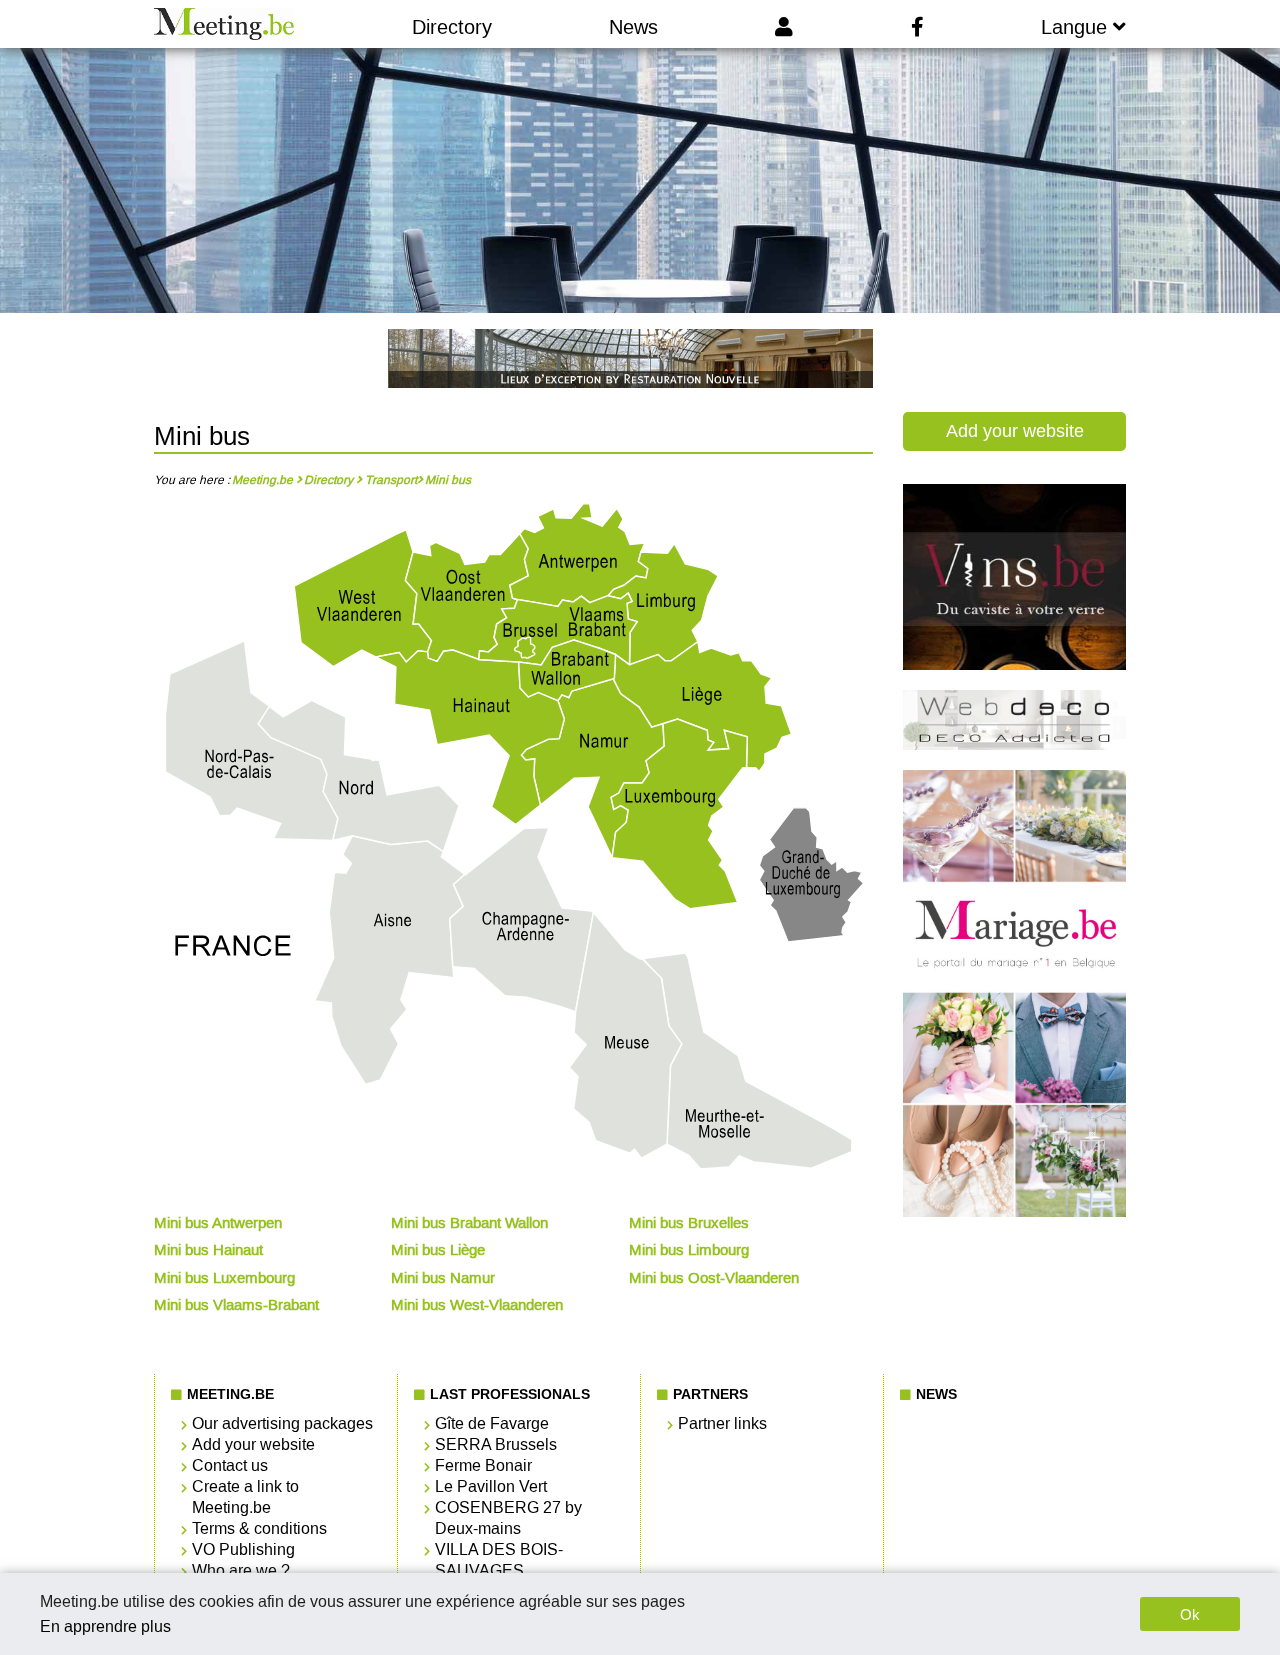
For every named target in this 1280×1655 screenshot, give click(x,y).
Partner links (722, 1423)
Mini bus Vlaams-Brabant (236, 1305)
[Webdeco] (1015, 744)
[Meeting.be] (224, 24)
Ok (1190, 1614)
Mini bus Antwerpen (218, 1223)
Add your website (1015, 431)
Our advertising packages (282, 1423)
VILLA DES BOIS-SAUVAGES (499, 1560)
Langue (1077, 27)
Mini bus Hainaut (208, 1250)
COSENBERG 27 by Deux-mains (508, 1518)
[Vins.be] (1015, 664)
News (633, 27)
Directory (452, 27)
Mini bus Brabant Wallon (469, 1223)
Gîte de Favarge (492, 1423)
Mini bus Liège (438, 1250)
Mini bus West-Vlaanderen (477, 1305)
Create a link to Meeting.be (245, 1497)
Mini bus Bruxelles (689, 1223)
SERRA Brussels (496, 1444)
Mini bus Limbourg (689, 1250)
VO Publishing (243, 1549)
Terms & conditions (259, 1528)
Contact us (230, 1465)
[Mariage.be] (1015, 1212)
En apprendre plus (105, 1626)
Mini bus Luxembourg (224, 1278)
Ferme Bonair (483, 1465)
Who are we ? (241, 1570)
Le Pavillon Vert (491, 1486)
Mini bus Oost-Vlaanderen (714, 1278)
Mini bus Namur (443, 1278)
